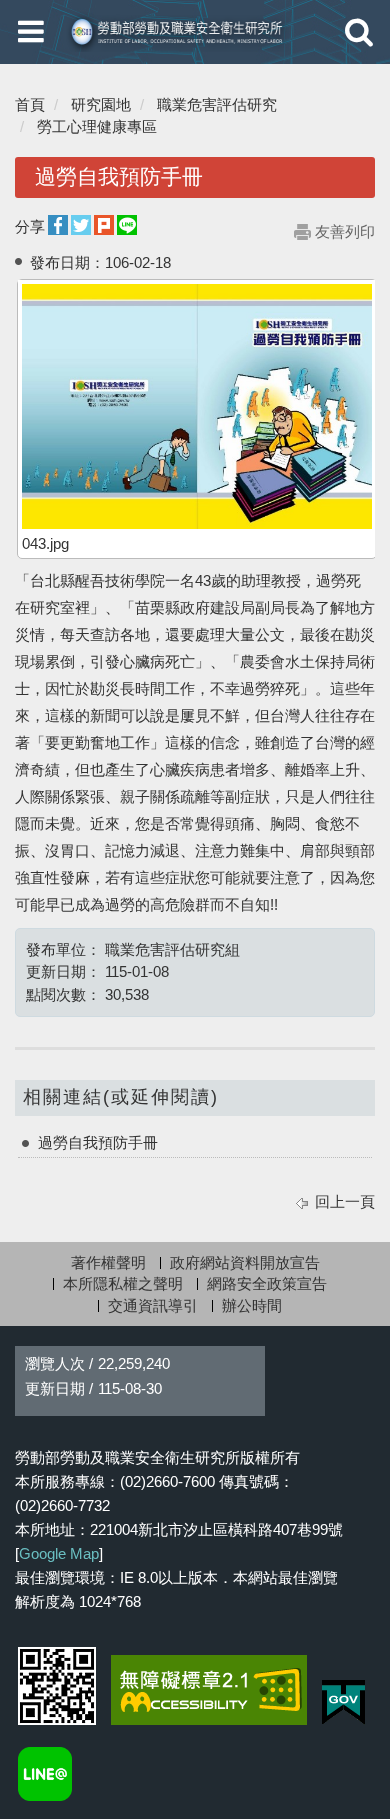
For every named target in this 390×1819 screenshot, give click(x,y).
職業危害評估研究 (217, 104)
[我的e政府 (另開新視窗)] (343, 1702)
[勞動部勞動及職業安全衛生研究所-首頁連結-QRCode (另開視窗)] (57, 1686)
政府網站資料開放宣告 (245, 1262)
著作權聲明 (108, 1262)
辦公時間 (252, 1305)
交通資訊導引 (153, 1305)
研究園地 (101, 104)
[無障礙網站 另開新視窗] (209, 1690)
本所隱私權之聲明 (123, 1283)
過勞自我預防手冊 (98, 1142)
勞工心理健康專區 (97, 126)
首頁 (30, 104)
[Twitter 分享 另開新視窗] (81, 225)
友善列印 (345, 231)
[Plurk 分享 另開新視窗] (104, 225)
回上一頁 (345, 1201)
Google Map (59, 1553)
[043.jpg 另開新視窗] (197, 406)
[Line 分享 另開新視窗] (127, 225)
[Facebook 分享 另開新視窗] (58, 225)
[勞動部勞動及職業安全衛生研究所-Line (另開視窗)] (45, 1774)
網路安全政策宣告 (267, 1283)
